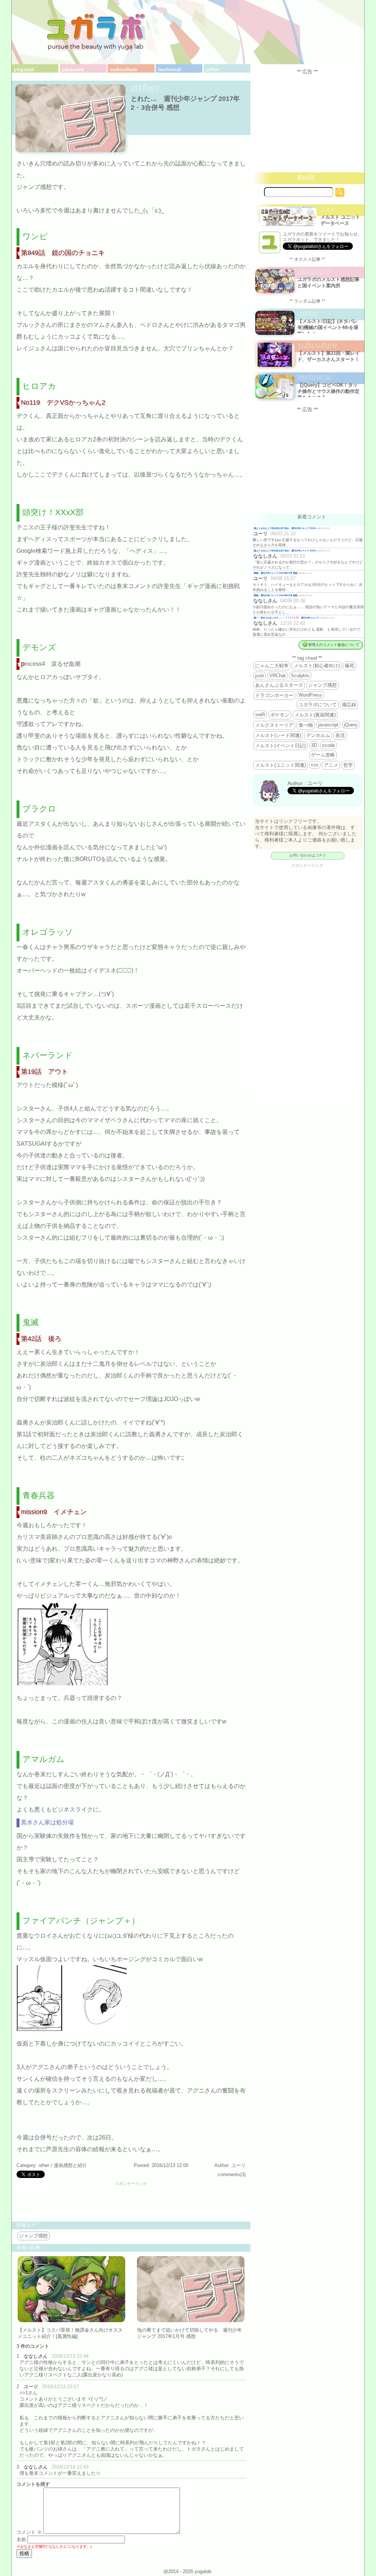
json (260, 676)
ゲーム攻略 (323, 755)
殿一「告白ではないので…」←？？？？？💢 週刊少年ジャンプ (287, 618)
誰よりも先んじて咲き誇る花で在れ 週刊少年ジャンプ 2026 (285, 528)
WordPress (310, 695)
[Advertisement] (131, 2202)
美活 (340, 735)
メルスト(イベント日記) (281, 746)
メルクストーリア (274, 725)
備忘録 (349, 705)
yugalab (24, 69)
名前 (21, 2539)
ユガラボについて (318, 705)
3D (314, 745)
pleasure (73, 69)
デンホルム (318, 735)
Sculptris (300, 676)
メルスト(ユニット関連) (281, 765)
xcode (328, 745)
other (213, 69)
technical (169, 69)
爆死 (350, 666)
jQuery (351, 725)
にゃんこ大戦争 (272, 666)
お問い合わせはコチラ (308, 855)
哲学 (348, 765)
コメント (29, 2532)
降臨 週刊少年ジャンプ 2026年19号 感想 (276, 573)
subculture (124, 69)
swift (260, 714)
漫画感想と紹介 (70, 2165)
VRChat (277, 676)
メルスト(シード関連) (278, 735)
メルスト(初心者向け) (317, 666)
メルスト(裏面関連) (315, 715)
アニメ (331, 765)
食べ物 (306, 725)
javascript (328, 725)
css (315, 765)
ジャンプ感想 (33, 2236)
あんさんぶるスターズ (279, 685)
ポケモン (280, 715)
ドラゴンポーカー (274, 695)
